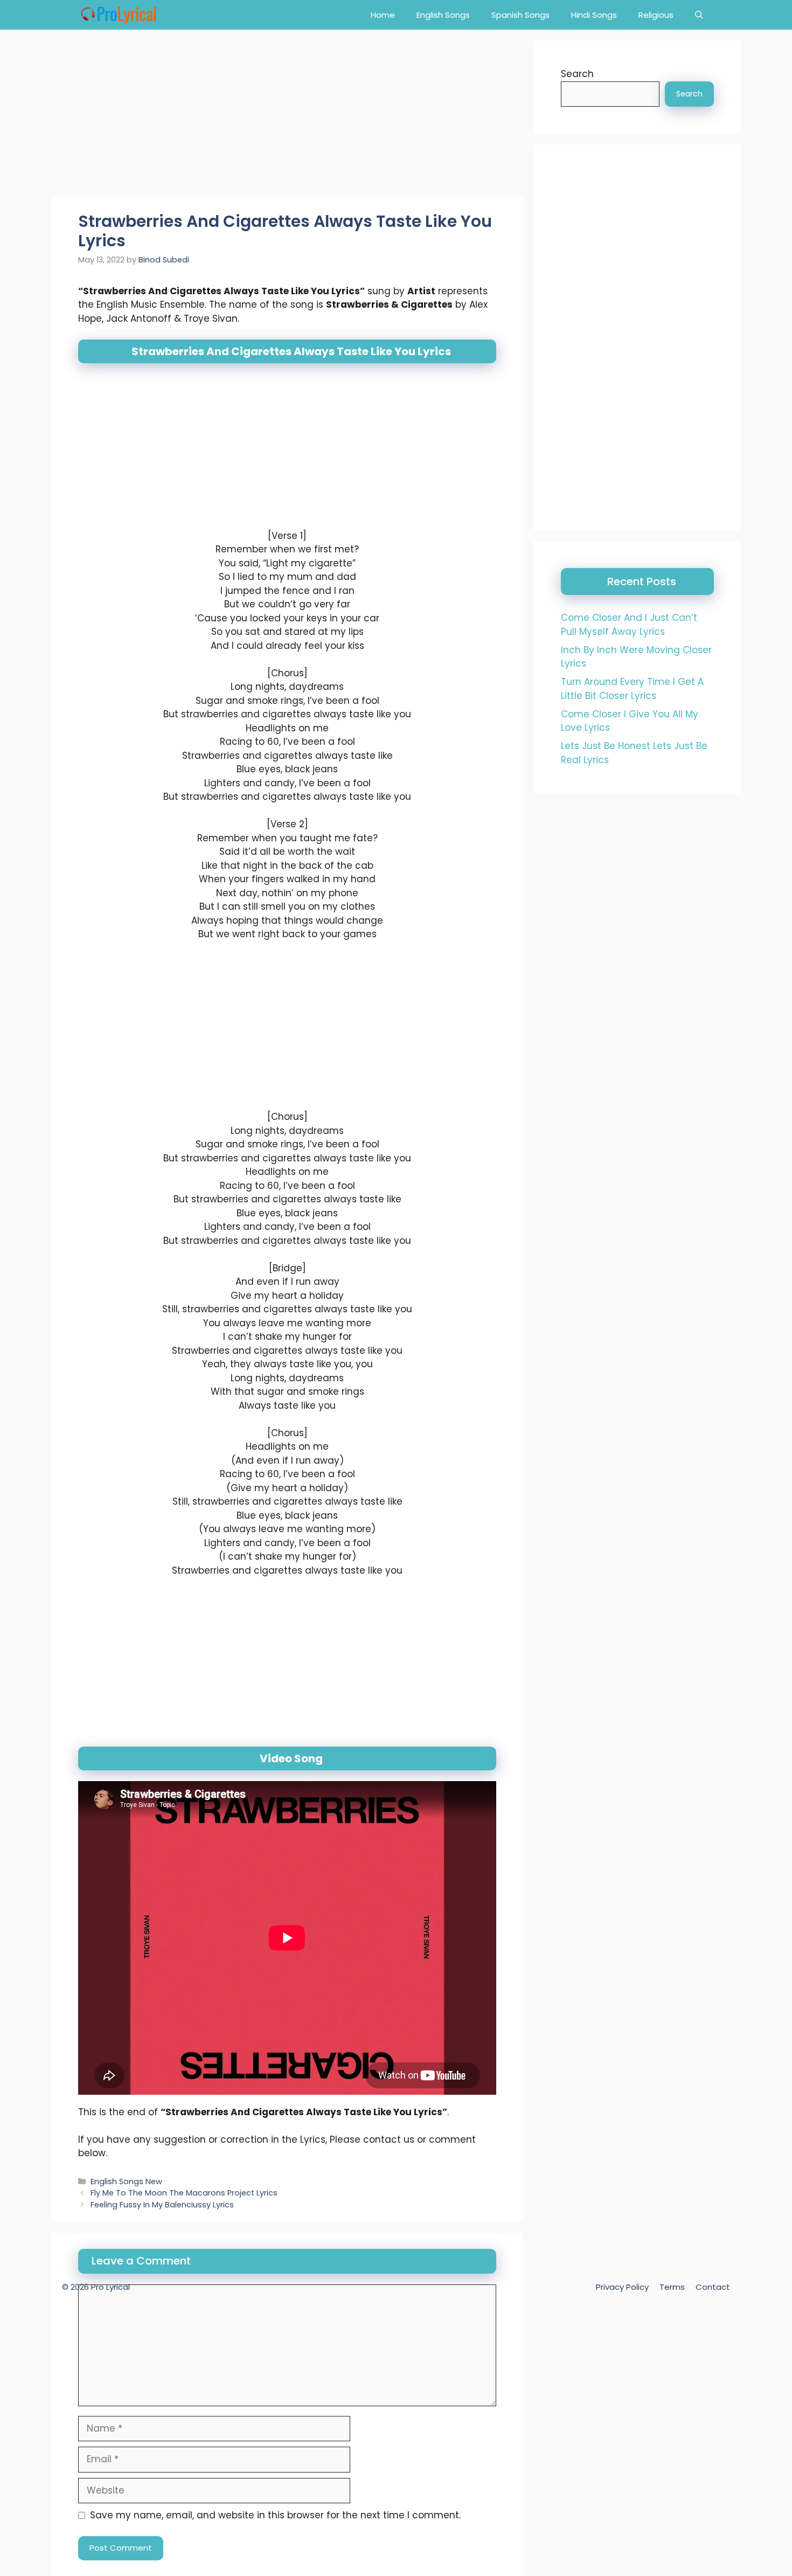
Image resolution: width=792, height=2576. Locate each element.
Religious (656, 15)
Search (577, 74)
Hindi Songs (594, 15)
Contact (713, 2287)
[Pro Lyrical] (118, 15)
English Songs (443, 15)
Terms (672, 2287)
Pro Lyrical (110, 2287)
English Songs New (126, 2182)
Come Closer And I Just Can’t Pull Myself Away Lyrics (629, 625)
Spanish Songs (520, 15)
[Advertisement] (287, 116)
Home (383, 15)
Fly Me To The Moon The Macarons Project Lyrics (184, 2193)
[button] (699, 15)
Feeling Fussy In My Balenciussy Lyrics (162, 2205)
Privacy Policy (622, 2287)
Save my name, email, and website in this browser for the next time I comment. (275, 2515)
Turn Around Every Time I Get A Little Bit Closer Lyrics (632, 689)
